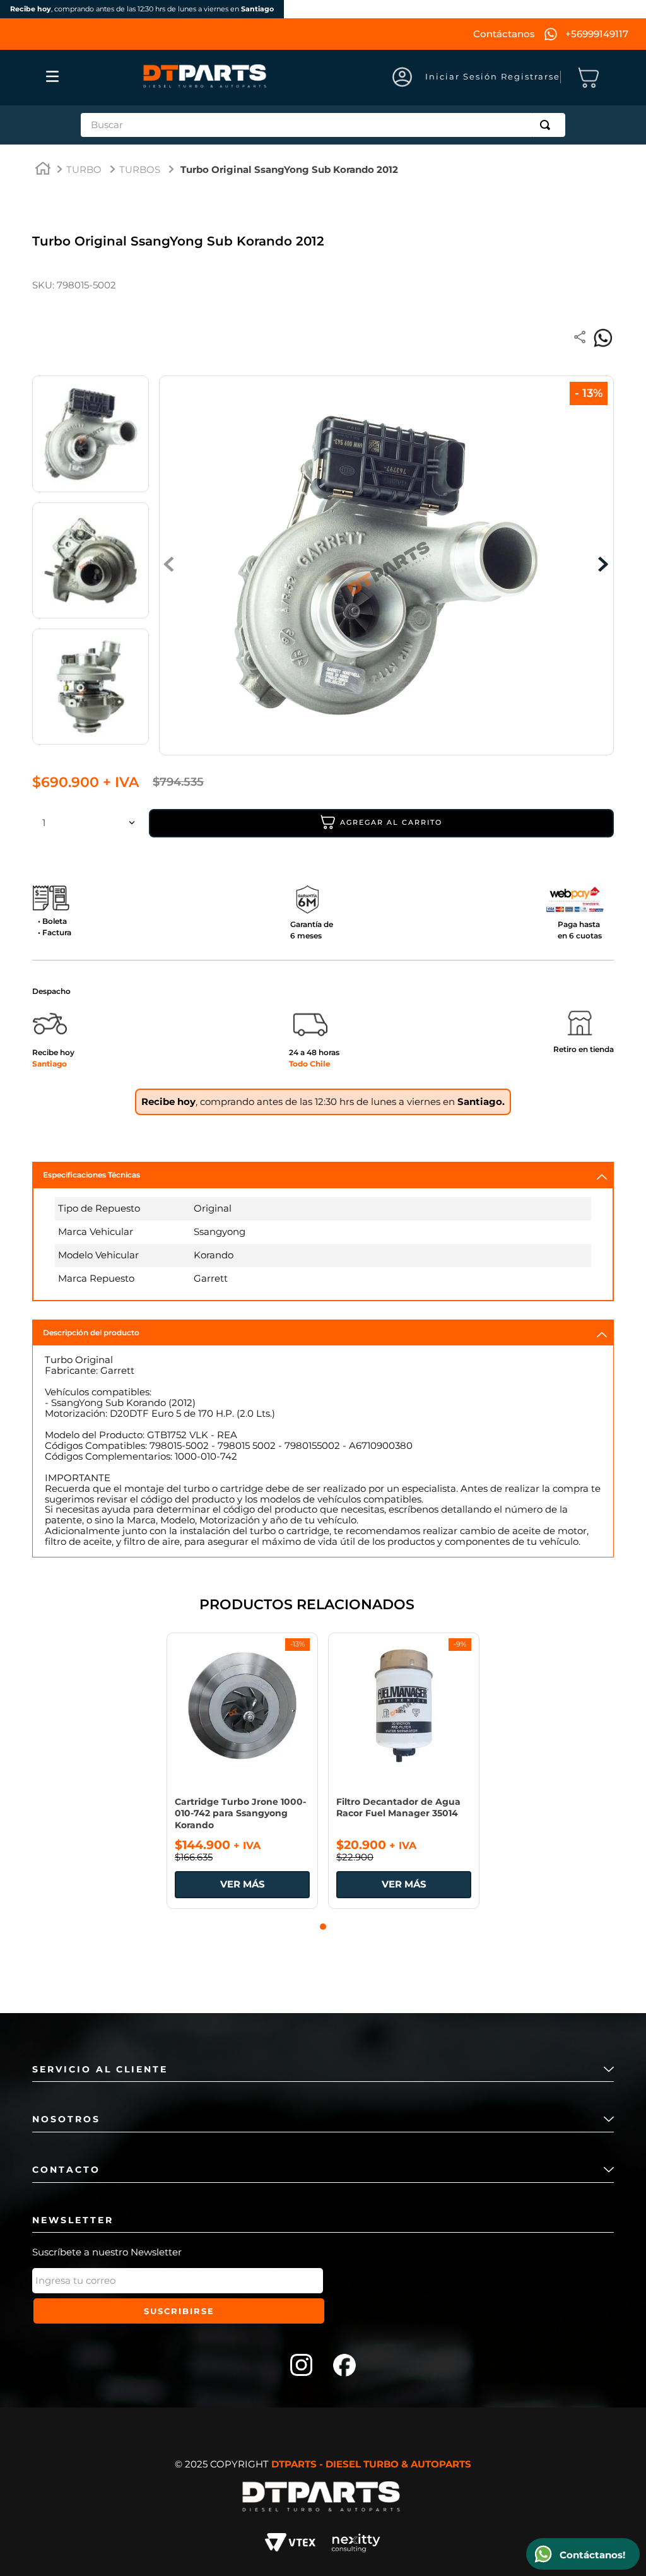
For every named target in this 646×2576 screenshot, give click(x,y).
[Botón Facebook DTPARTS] (344, 2366)
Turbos (140, 170)
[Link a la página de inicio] (43, 170)
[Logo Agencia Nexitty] (356, 2544)
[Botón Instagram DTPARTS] (302, 2366)
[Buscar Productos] (548, 125)
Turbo (84, 170)
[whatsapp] (603, 338)
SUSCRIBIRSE (179, 2311)
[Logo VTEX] (290, 2544)
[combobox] (323, 125)
